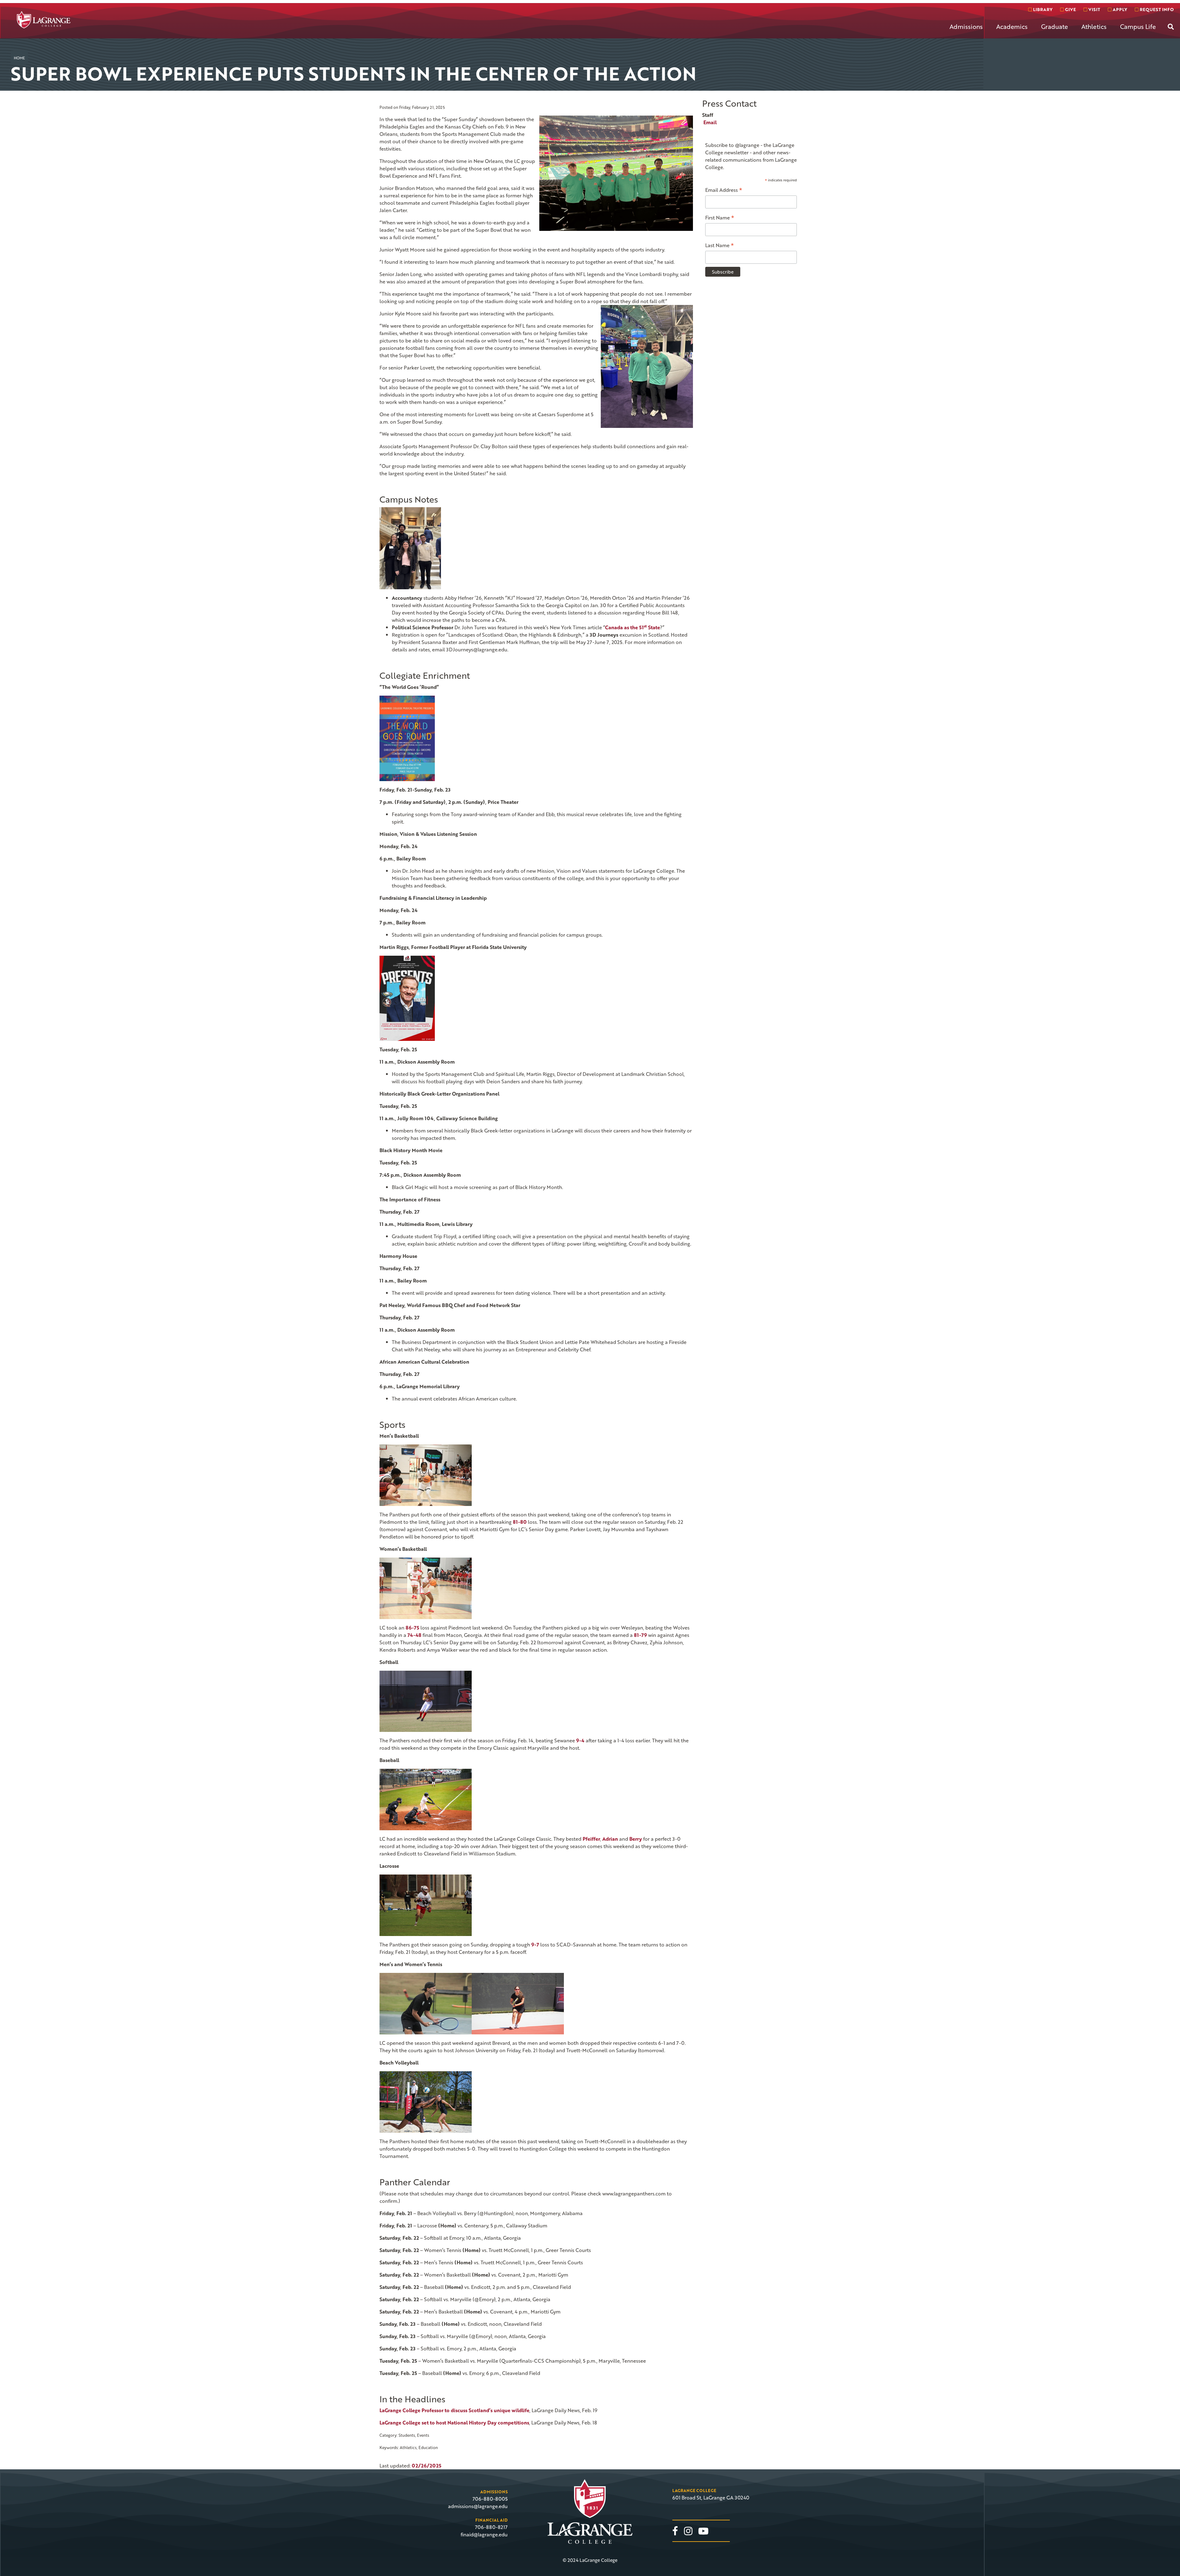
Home (19, 58)
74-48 (414, 1635)
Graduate (1054, 26)
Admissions (966, 26)
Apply (1119, 9)
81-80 (520, 1522)
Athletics (1094, 26)
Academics (1012, 26)
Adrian (610, 1839)
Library (1042, 9)
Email (710, 122)
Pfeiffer (591, 1839)
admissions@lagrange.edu (478, 2506)
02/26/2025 (427, 2466)
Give (1070, 9)
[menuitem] (966, 31)
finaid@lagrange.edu (484, 2535)
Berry (636, 1839)
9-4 (580, 1740)
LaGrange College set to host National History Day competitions (454, 2423)
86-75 (412, 1628)
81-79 (640, 1635)
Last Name (720, 245)
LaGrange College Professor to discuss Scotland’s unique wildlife (454, 2410)
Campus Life (1138, 26)
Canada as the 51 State (633, 627)
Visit (1094, 9)
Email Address (724, 190)
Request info (1156, 9)
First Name (720, 217)
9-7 (535, 1945)
